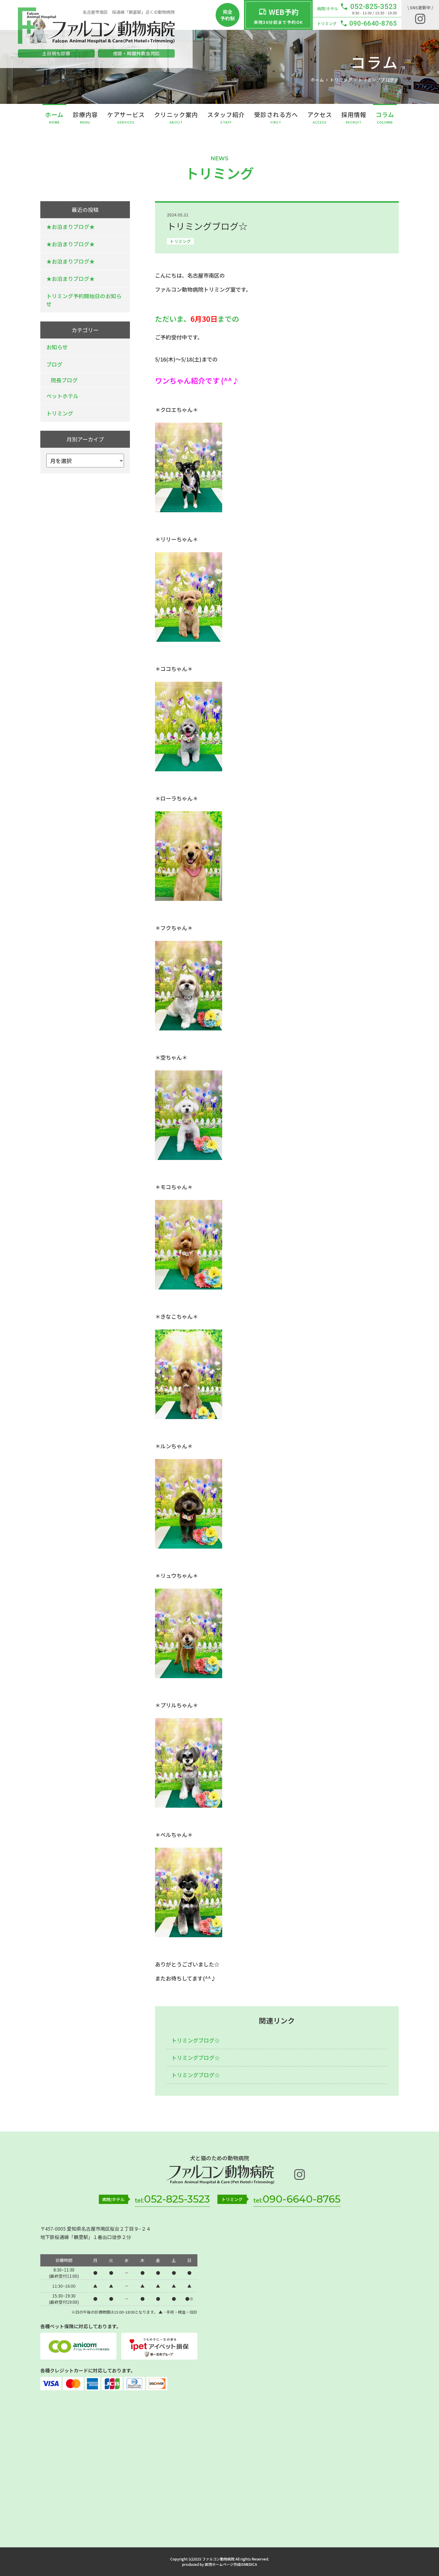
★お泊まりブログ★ (70, 227)
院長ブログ (64, 380)
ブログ (54, 364)
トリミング (180, 241)
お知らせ (57, 347)
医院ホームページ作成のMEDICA (231, 2564)
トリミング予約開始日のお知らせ (84, 300)
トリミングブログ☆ (196, 2040)
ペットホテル (62, 396)
